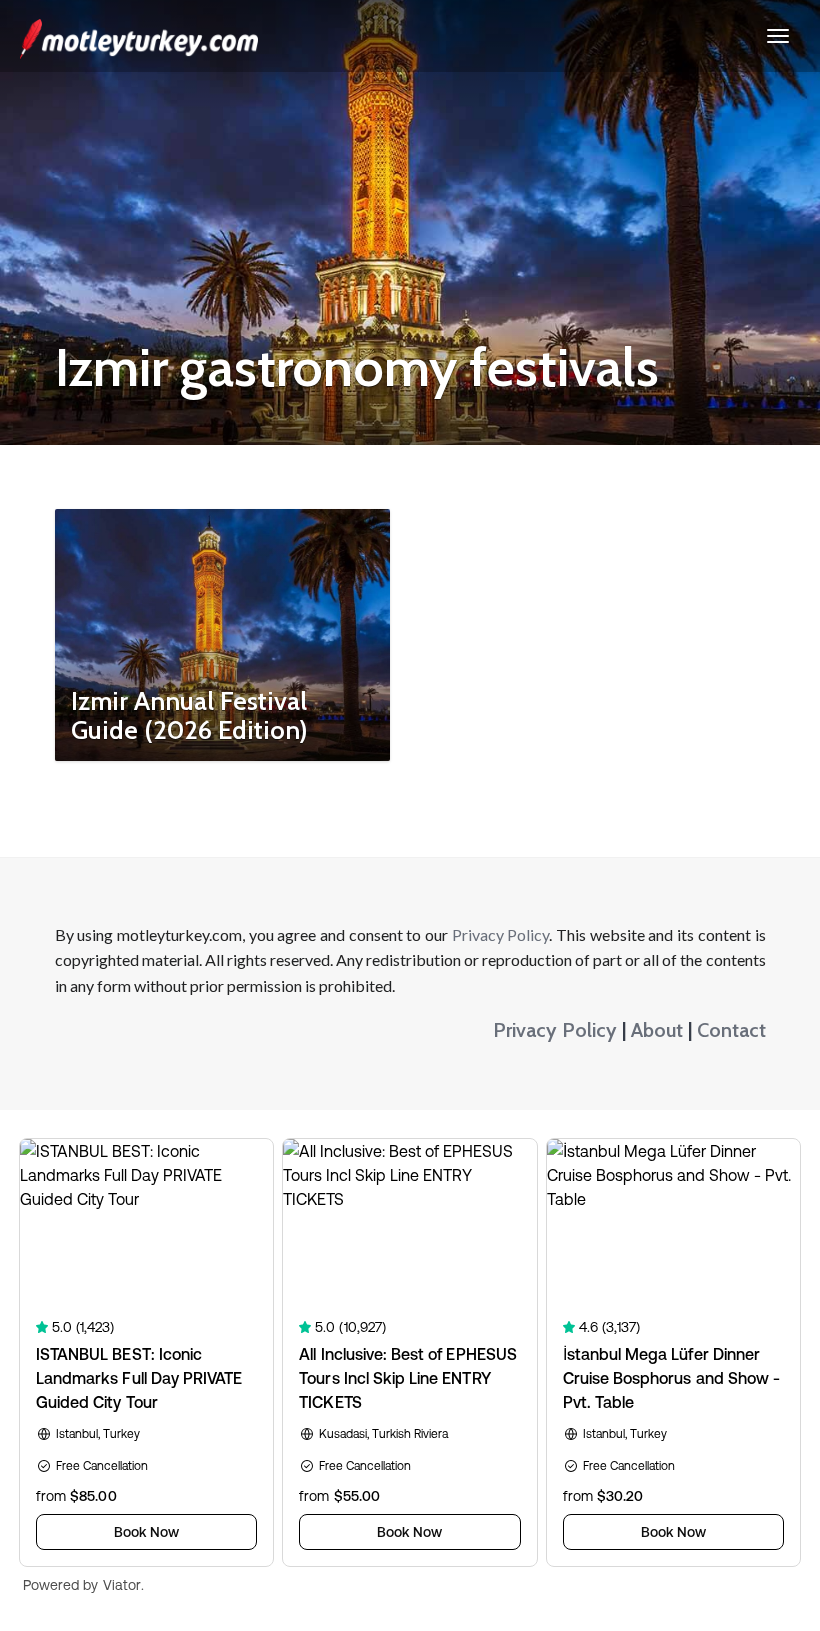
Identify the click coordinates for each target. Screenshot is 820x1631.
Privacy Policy (501, 934)
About (657, 1030)
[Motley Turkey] (139, 36)
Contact (731, 1030)
